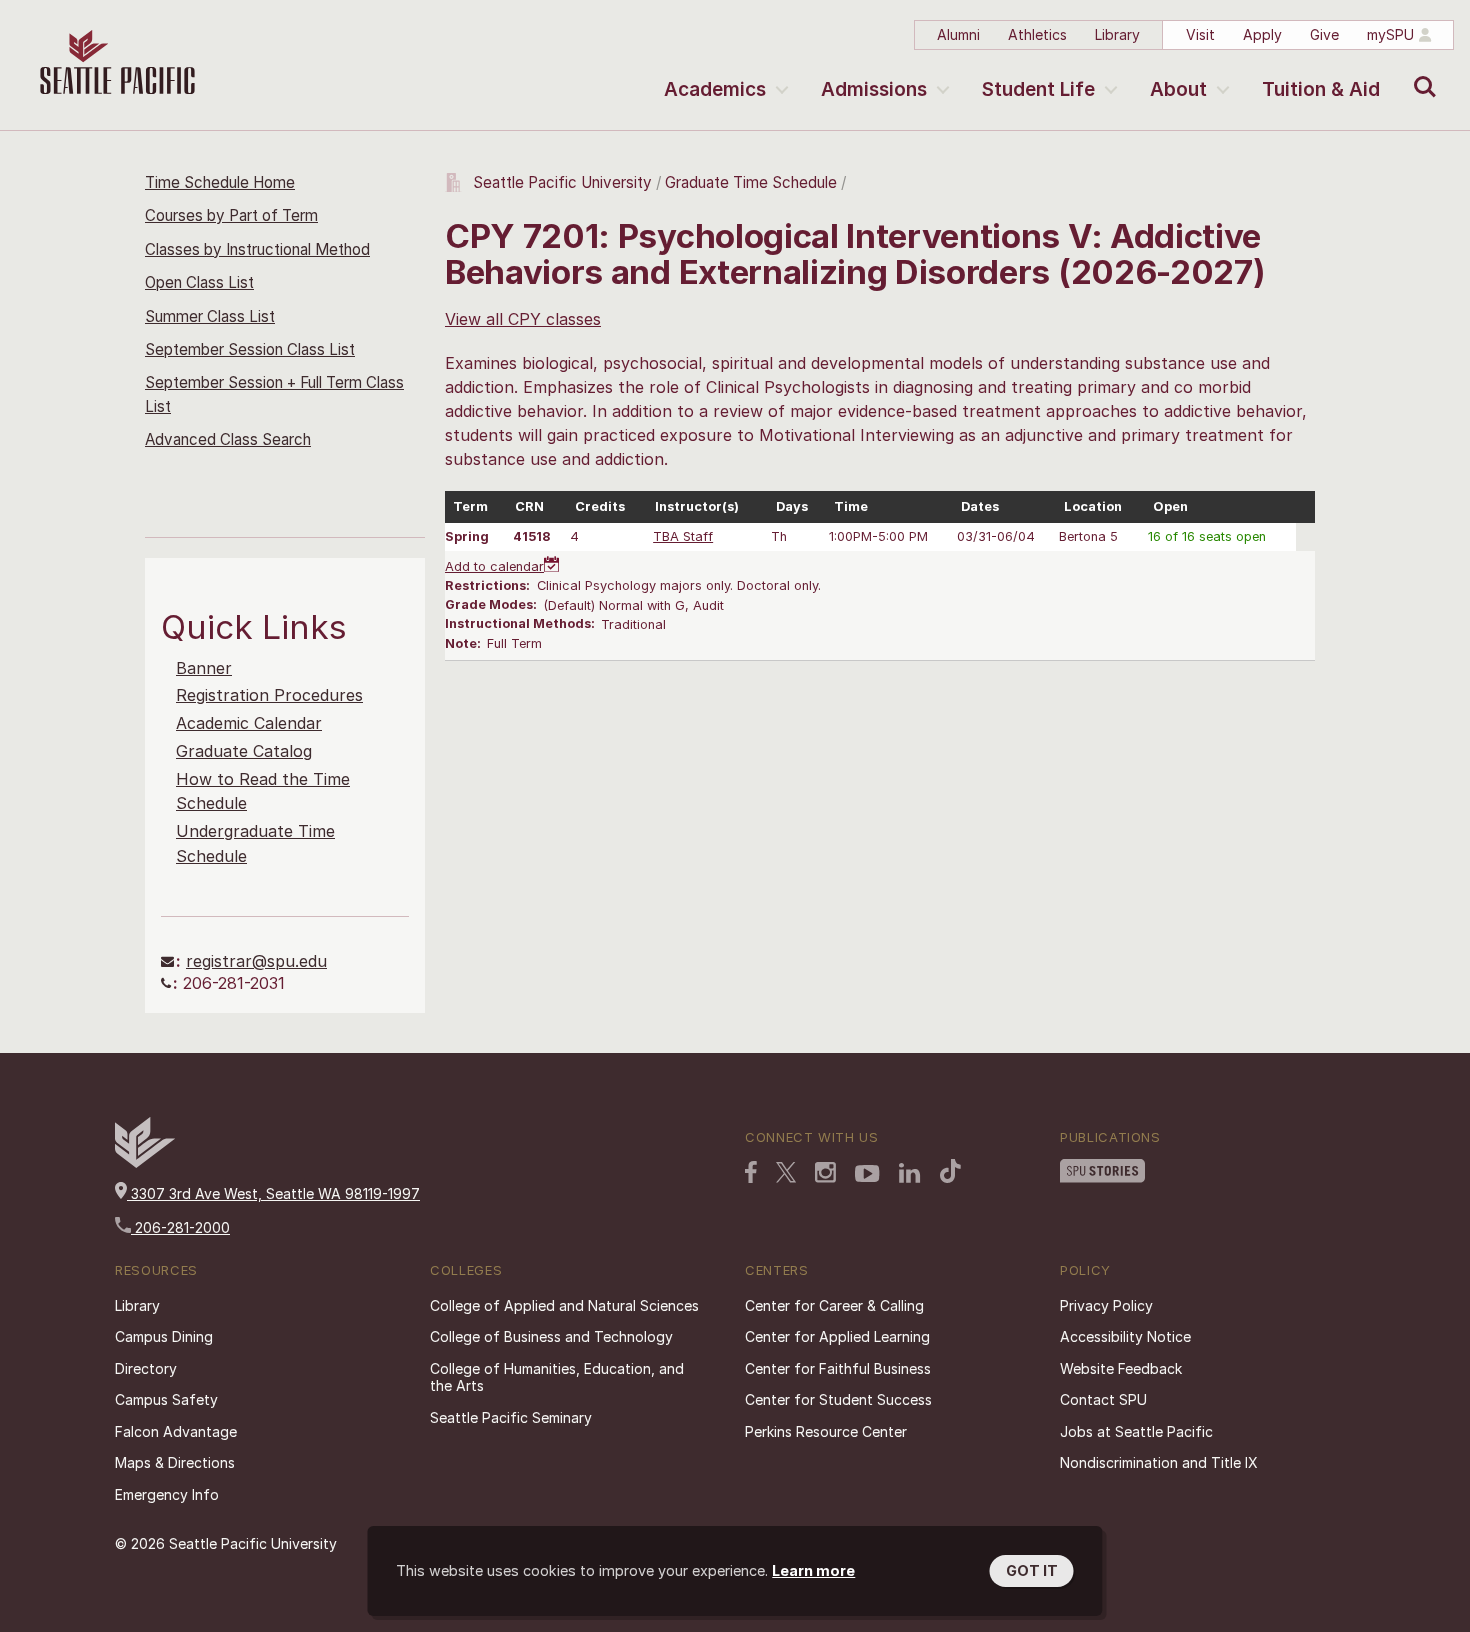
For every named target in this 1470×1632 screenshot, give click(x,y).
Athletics (1037, 34)
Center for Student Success (838, 1399)
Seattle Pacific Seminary (511, 1417)
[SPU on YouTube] (867, 1174)
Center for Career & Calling (834, 1305)
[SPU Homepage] (145, 1162)
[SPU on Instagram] (825, 1172)
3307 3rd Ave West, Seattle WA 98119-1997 (273, 1193)
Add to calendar (494, 566)
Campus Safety (166, 1399)
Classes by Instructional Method (257, 249)
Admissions (874, 89)
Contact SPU (1103, 1399)
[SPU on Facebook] (751, 1172)
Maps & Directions (175, 1462)
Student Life (1038, 89)
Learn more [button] (813, 1570)
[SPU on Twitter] (786, 1172)
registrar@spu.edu (256, 961)
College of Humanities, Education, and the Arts (557, 1377)
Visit (1200, 34)
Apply (1262, 34)
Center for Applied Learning (837, 1336)
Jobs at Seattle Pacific (1136, 1431)
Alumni (958, 34)
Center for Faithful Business (838, 1368)
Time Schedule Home (220, 182)
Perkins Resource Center (826, 1431)
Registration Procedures (269, 695)
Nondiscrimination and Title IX (1159, 1462)
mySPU (1390, 34)
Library (1117, 34)
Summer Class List (210, 316)
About (1178, 89)
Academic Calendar (249, 723)
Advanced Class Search (228, 439)
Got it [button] (1032, 1570)
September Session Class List (250, 349)
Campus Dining (164, 1336)
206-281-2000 (180, 1227)
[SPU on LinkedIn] (910, 1173)
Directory (146, 1368)
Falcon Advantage (176, 1431)
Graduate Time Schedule (753, 182)
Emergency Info (167, 1494)
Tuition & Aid (1321, 89)
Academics (715, 89)
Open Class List (199, 282)
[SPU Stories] (1102, 1171)
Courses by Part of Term (231, 215)
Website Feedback (1121, 1368)
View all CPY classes (523, 319)
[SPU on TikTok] (950, 1171)
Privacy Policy (1106, 1305)
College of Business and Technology (551, 1336)
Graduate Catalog (244, 751)
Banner (204, 668)
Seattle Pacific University (562, 182)
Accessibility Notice (1125, 1336)
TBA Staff (683, 536)
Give (1324, 34)
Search (1420, 72)
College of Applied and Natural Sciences (564, 1305)
